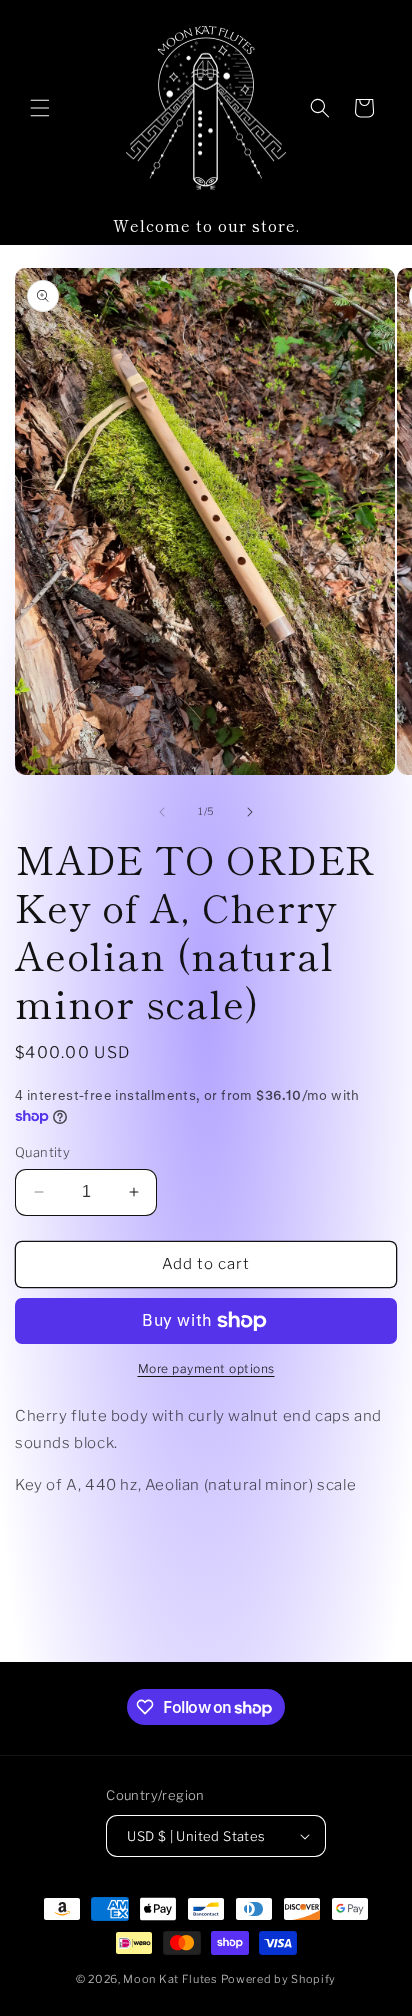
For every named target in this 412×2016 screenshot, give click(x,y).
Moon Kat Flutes (170, 1979)
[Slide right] (250, 812)
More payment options (206, 1368)
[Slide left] (162, 812)
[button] (40, 108)
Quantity (42, 1152)
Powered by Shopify (279, 1979)
